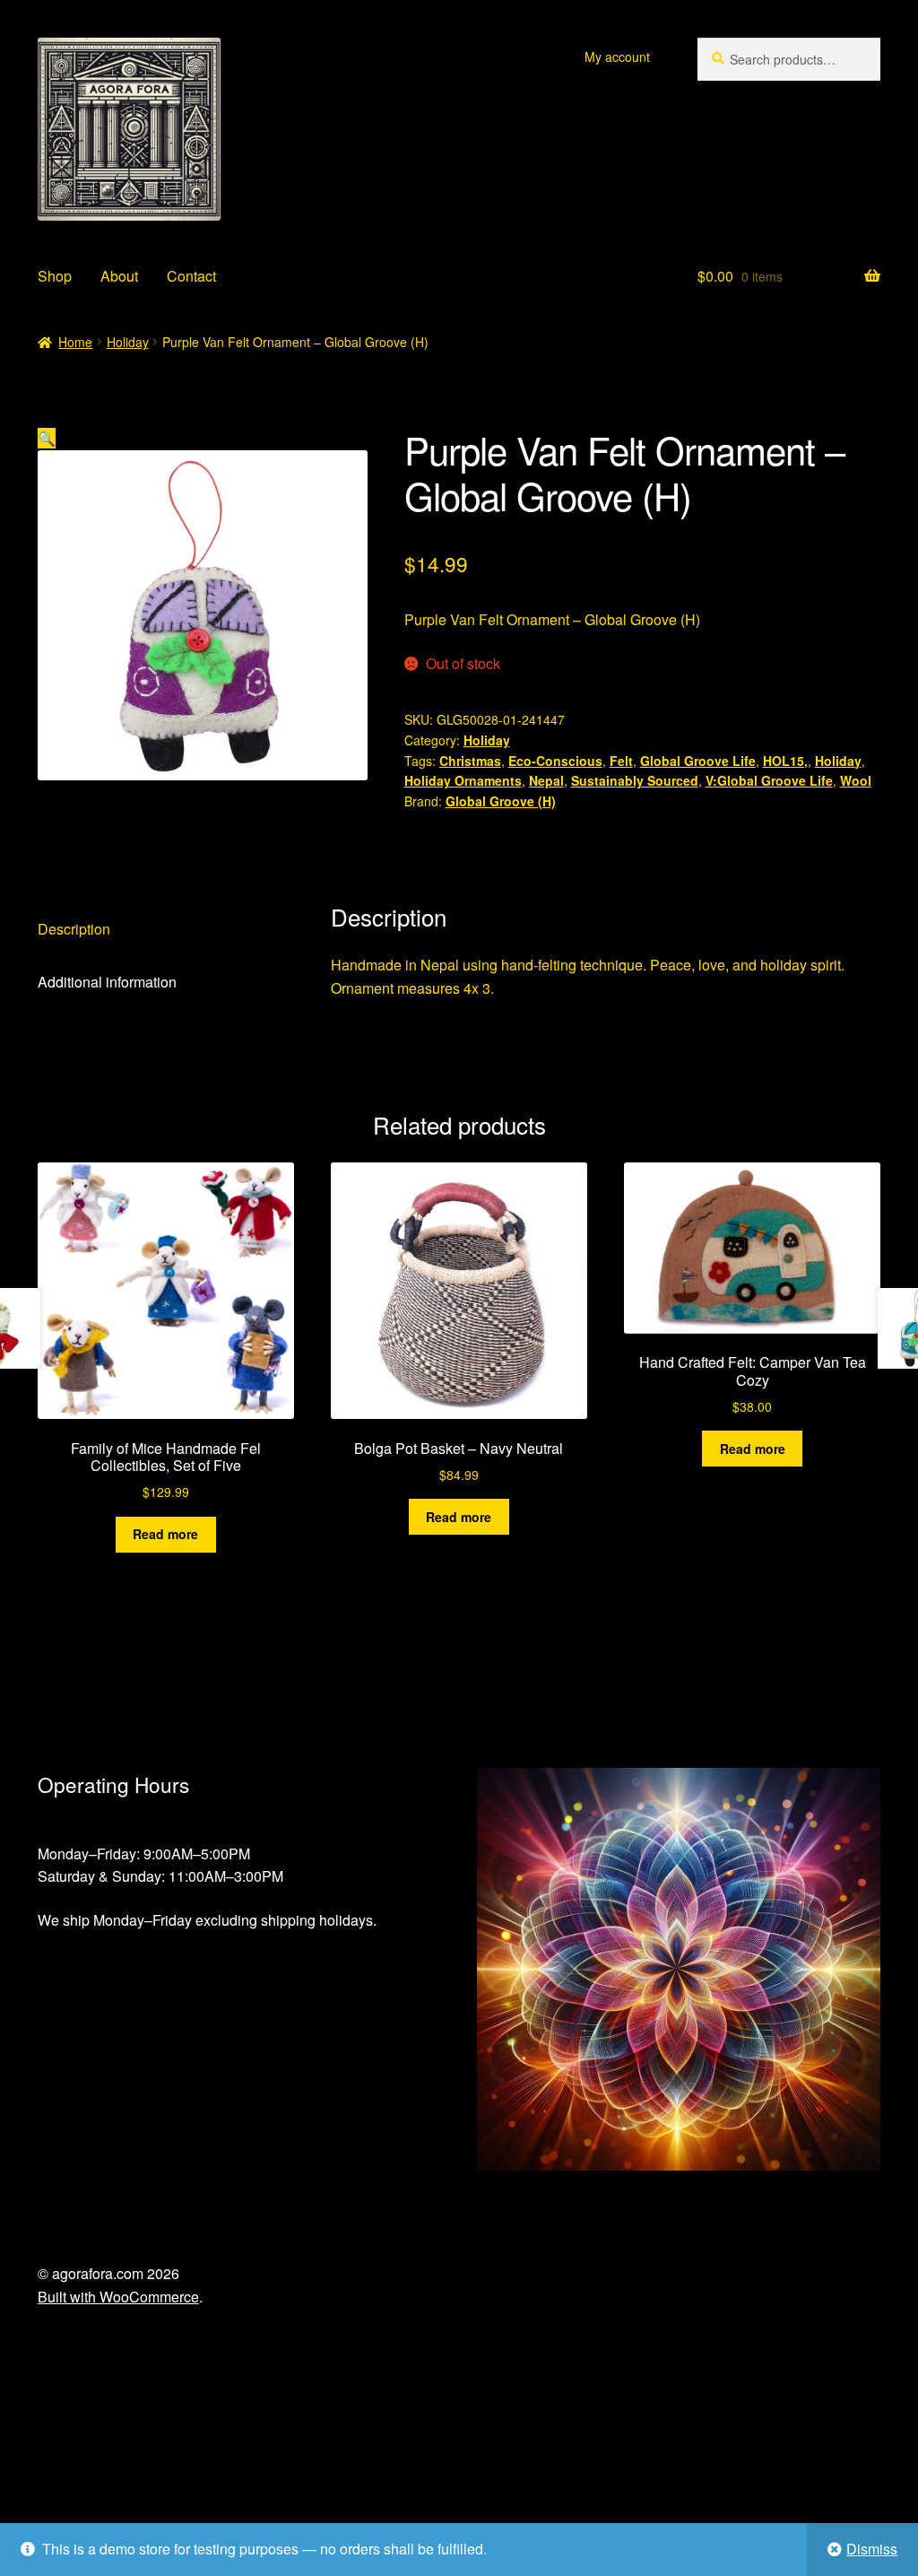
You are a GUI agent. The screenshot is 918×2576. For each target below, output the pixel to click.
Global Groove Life (698, 761)
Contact (191, 276)
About (119, 276)
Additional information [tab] (107, 982)
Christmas (470, 761)
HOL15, (785, 761)
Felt (621, 761)
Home (75, 342)
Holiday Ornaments (463, 780)
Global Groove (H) (501, 801)
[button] (47, 438)
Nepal (546, 780)
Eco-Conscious (555, 761)
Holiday (128, 342)
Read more (165, 1534)
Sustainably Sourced (635, 780)
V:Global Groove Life (769, 780)
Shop (55, 276)
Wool (856, 780)
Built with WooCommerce (118, 2297)
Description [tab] (74, 929)
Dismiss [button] (872, 2549)
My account (617, 57)
